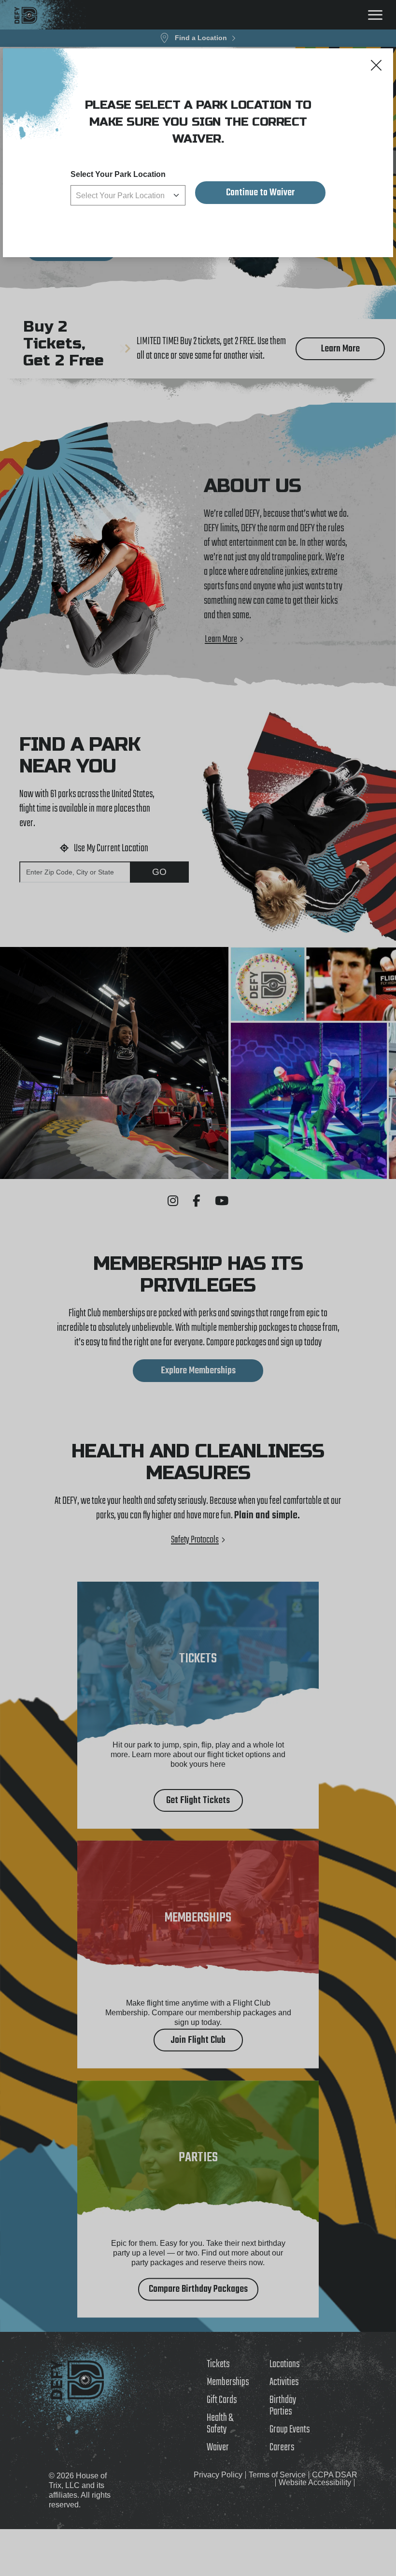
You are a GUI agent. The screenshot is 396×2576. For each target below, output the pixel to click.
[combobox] (128, 195)
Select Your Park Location (118, 174)
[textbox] (128, 196)
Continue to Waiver (260, 193)
